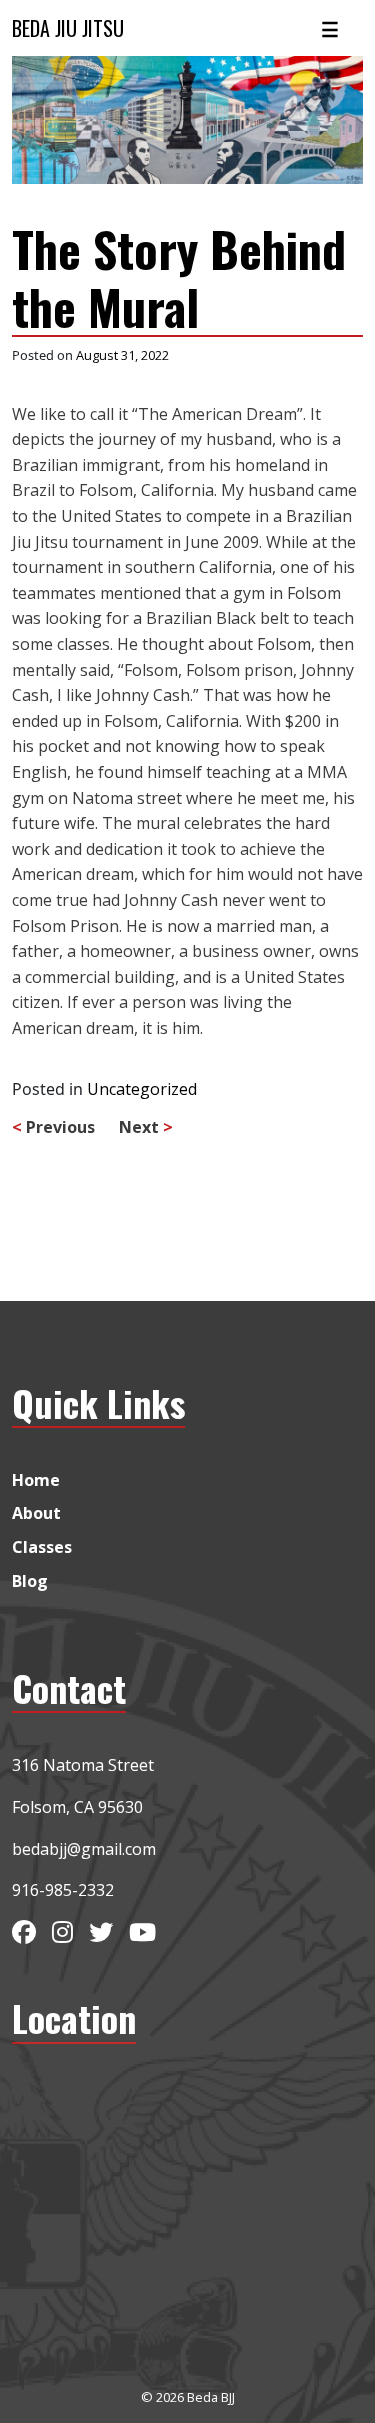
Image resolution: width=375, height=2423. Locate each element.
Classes (42, 1547)
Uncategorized (142, 1089)
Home (36, 1480)
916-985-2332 (63, 1890)
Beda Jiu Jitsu (68, 28)
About (36, 1513)
